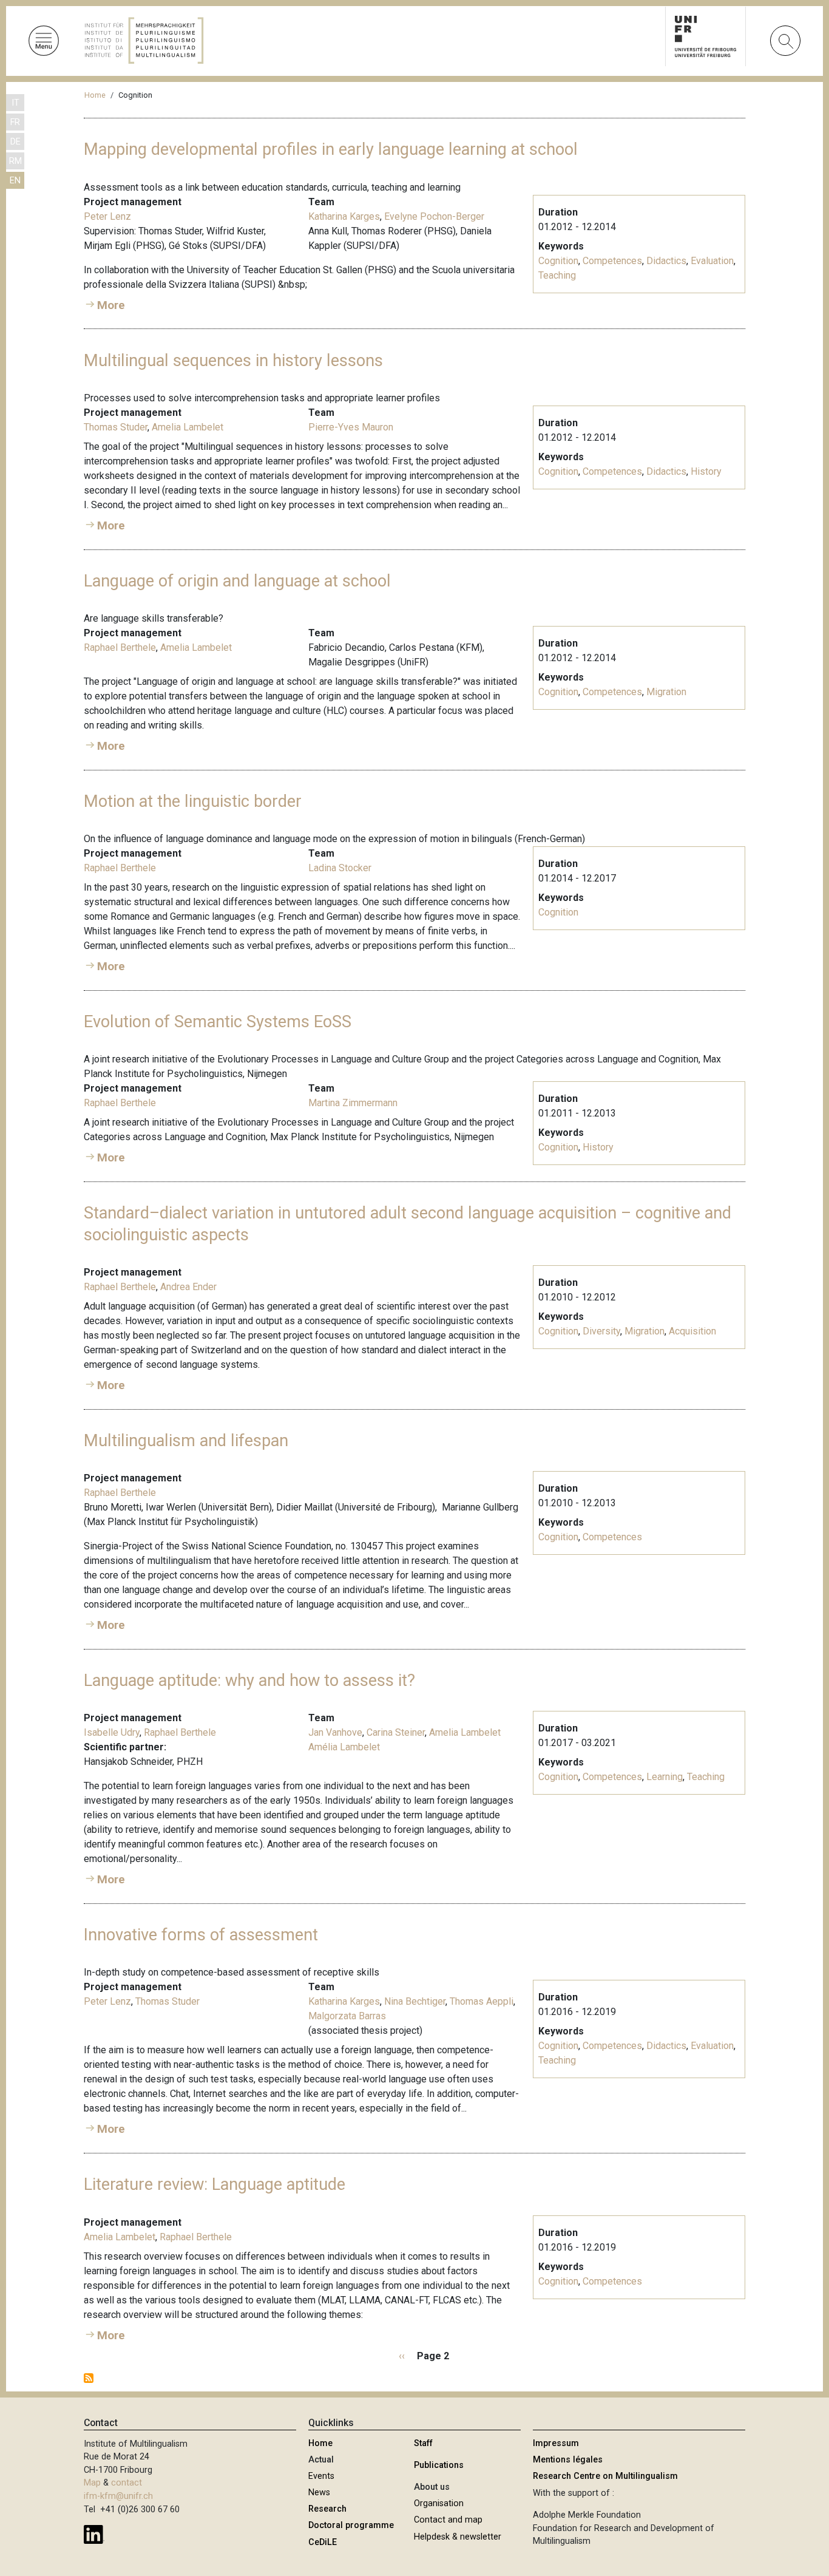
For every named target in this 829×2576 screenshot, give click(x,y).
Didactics (666, 261)
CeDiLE (323, 2542)
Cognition (558, 261)
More (111, 305)
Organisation (439, 2503)
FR (15, 122)
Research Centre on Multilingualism (605, 2476)
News (319, 2493)
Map (92, 2483)
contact (127, 2483)
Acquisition (692, 1331)
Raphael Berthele (120, 647)
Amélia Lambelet (344, 1747)
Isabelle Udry (112, 1732)
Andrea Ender (188, 1287)
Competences (612, 261)
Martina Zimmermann (353, 1103)
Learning (665, 1777)
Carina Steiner (396, 1732)
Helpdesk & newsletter (458, 2537)
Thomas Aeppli (482, 2001)
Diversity (601, 1331)
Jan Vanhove (335, 1732)
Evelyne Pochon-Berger (434, 216)
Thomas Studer (116, 427)
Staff (423, 2443)
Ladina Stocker (340, 868)
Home (95, 95)
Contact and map (448, 2520)
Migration (666, 692)
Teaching (557, 275)
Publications (439, 2465)
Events (321, 2476)
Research (327, 2509)
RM (15, 161)
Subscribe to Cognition (89, 2378)
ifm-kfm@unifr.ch (118, 2496)
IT (15, 103)
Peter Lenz (107, 216)
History (706, 471)
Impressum (556, 2443)
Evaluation (712, 261)
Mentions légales (568, 2460)
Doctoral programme (351, 2525)
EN (15, 181)
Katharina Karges (344, 216)
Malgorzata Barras (347, 2016)
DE (15, 142)
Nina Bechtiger (415, 2001)
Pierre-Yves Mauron (351, 427)
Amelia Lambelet (188, 427)
